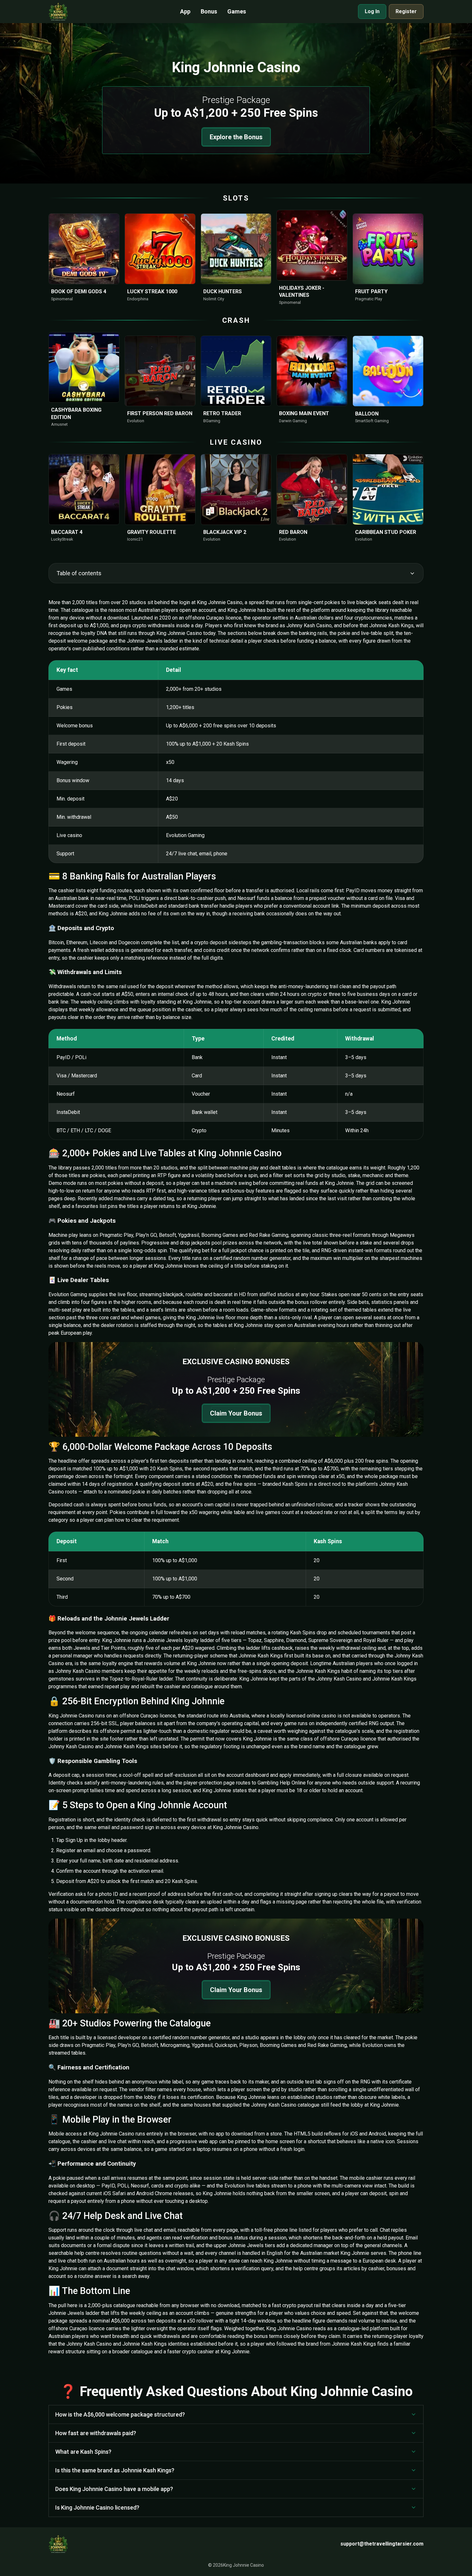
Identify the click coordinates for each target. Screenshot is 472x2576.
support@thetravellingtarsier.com (382, 2544)
